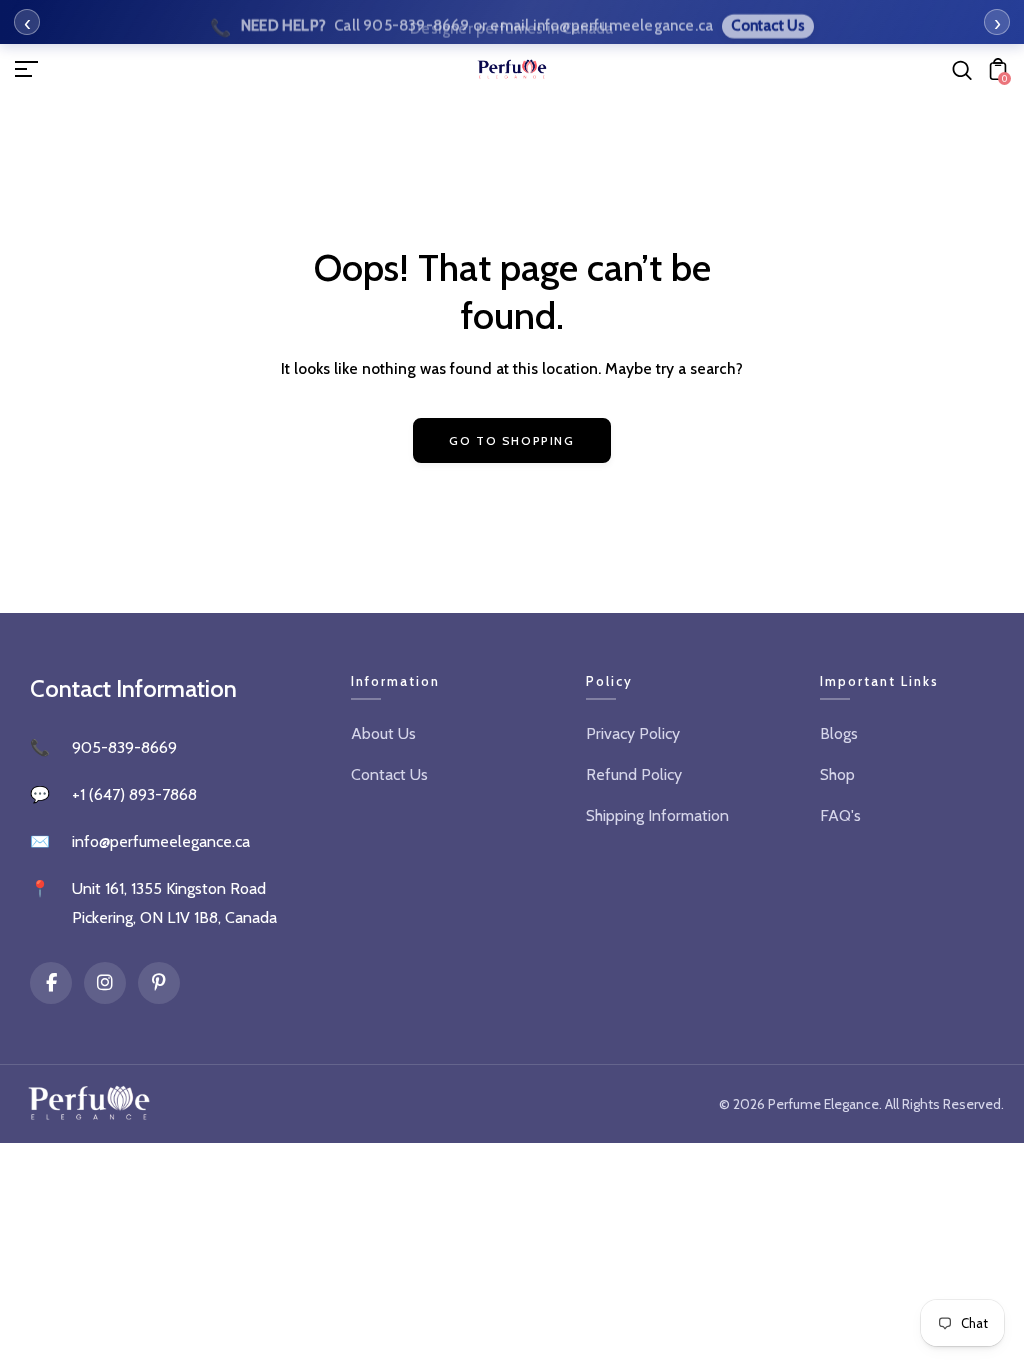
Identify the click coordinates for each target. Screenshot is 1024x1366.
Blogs (839, 733)
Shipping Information (657, 815)
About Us (383, 733)
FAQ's (840, 815)
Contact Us (389, 774)
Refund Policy (634, 774)
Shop (837, 774)
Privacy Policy (633, 733)
